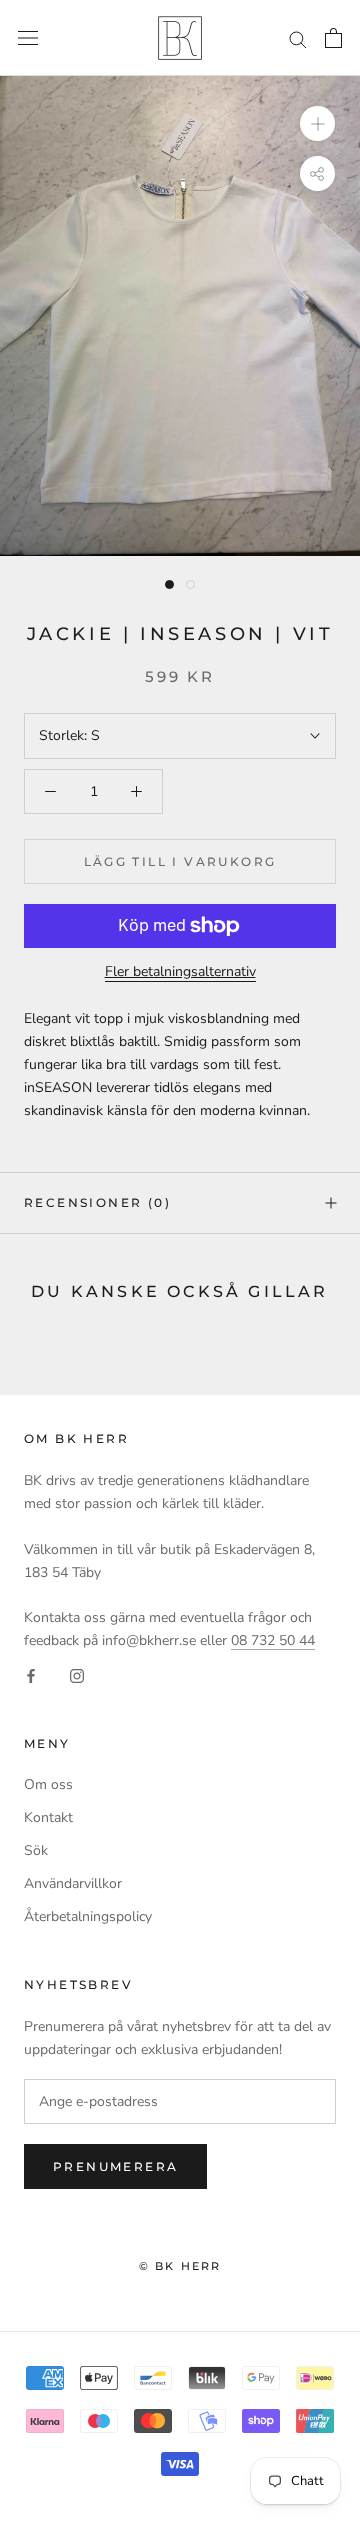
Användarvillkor (73, 1883)
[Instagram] (77, 1674)
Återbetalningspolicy (88, 1916)
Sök (36, 1850)
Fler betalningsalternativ (180, 971)
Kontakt (48, 1817)
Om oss (48, 1784)
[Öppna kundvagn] (333, 38)
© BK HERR (180, 2266)
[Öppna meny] (28, 38)
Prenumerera (115, 2166)
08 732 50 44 (273, 1640)
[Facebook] (31, 1674)
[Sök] (298, 38)
